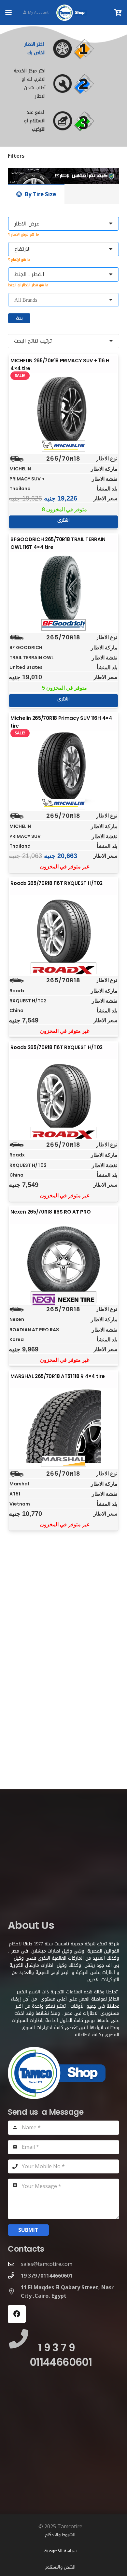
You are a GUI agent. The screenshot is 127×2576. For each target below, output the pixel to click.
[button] (8, 13)
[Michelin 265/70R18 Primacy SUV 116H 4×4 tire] (63, 768)
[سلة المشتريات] (118, 12)
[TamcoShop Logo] (72, 13)
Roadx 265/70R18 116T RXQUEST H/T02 (56, 883)
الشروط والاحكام (60, 2535)
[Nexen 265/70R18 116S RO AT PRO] (63, 1262)
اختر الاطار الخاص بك (35, 48)
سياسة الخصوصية (60, 2551)
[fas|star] (80, 49)
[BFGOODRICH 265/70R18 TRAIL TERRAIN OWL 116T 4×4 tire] (63, 589)
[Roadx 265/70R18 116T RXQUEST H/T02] (63, 933)
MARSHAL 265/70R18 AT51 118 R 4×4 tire (57, 1376)
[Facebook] (17, 2314)
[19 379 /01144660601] (14, 2275)
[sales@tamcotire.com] (14, 2264)
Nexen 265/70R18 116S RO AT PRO (50, 1212)
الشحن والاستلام (60, 2567)
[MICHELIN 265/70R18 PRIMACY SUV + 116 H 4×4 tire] (63, 411)
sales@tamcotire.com (47, 2264)
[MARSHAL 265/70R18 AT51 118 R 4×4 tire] (63, 1426)
